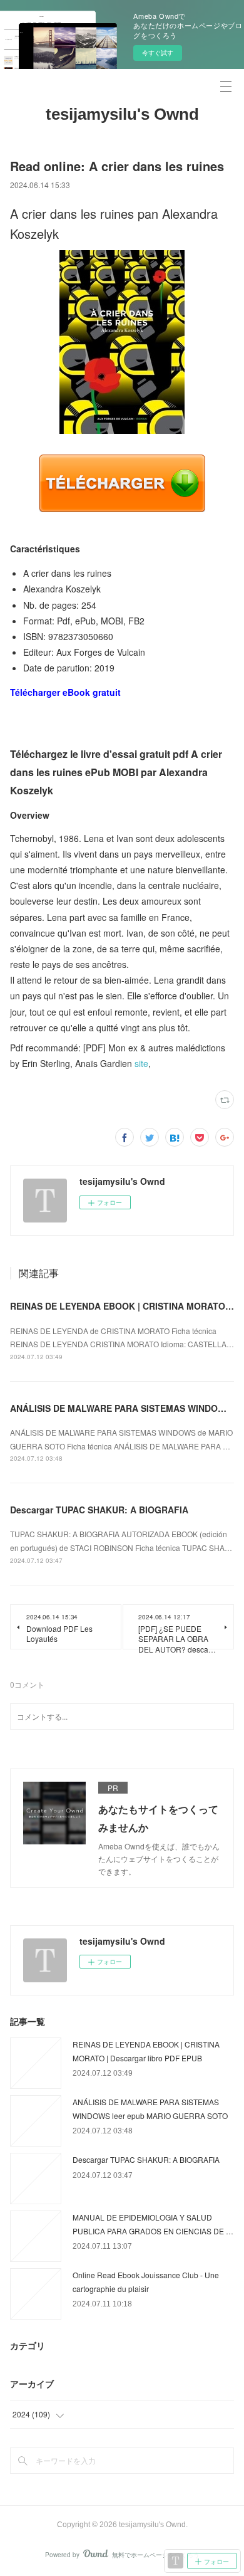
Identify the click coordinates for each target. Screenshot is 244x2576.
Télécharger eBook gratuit (65, 692)
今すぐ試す (158, 53)
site (141, 1063)
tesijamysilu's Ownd (122, 114)
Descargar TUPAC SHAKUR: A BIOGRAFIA (99, 1510)
